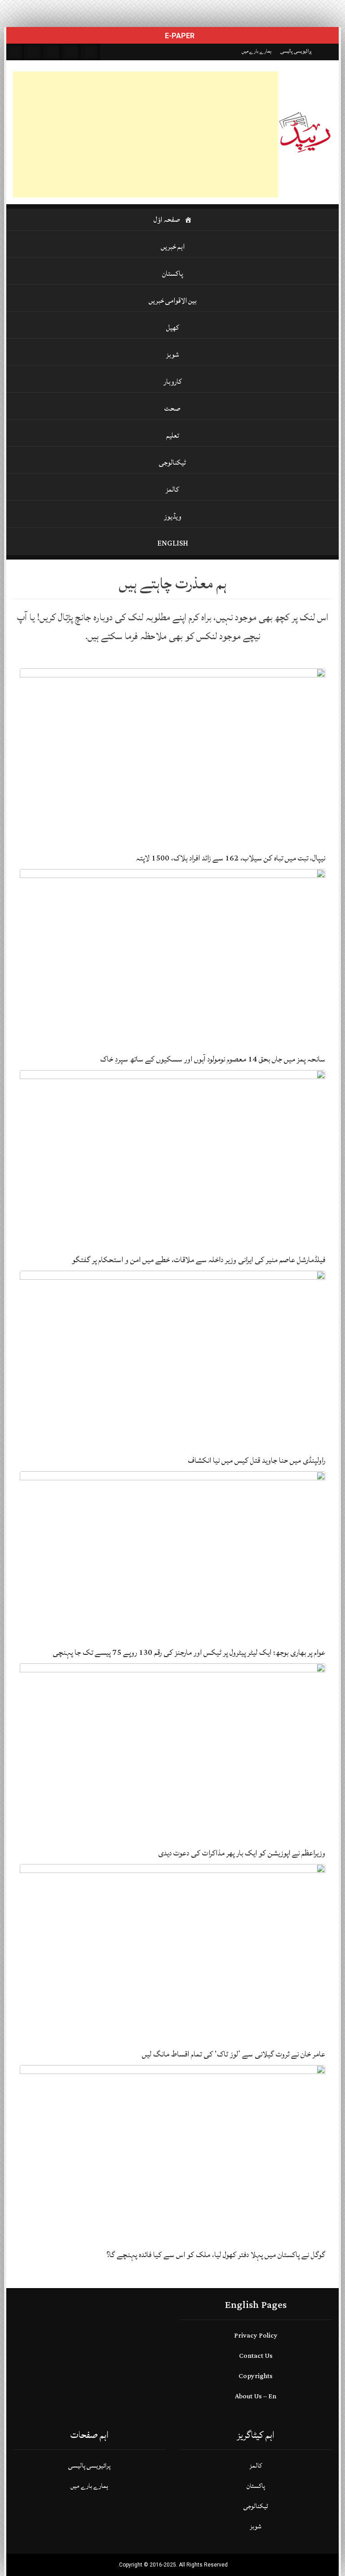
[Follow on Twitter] (53, 52)
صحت (172, 408)
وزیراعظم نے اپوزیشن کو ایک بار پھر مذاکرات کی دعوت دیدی (242, 1853)
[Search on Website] (15, 52)
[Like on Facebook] (34, 52)
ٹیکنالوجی (172, 462)
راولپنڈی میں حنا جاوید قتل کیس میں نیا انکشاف (257, 1460)
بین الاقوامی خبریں (173, 300)
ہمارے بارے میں (257, 51)
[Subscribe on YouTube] (72, 52)
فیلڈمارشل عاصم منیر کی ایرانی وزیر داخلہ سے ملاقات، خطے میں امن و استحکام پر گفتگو (199, 1260)
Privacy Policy (256, 2336)
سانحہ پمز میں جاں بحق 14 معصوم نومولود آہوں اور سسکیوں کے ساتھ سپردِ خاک (213, 1059)
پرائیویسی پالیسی (296, 51)
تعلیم (173, 435)
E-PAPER (179, 36)
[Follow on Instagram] (91, 52)
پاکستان (173, 273)
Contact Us (256, 2356)
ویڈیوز (172, 516)
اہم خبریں (173, 246)
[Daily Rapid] (305, 132)
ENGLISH (173, 543)
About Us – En (256, 2396)
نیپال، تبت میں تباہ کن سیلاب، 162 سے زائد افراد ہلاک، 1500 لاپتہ (231, 858)
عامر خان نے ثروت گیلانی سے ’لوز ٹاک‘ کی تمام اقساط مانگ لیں (234, 2054)
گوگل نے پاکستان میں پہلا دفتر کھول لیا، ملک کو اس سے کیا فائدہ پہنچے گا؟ (216, 2255)
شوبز (173, 354)
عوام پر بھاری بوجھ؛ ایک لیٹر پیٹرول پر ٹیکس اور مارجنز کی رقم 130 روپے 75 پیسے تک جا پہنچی (189, 1652)
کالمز (172, 489)
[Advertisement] (146, 134)
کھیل (173, 327)
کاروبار (173, 381)
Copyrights (256, 2376)
